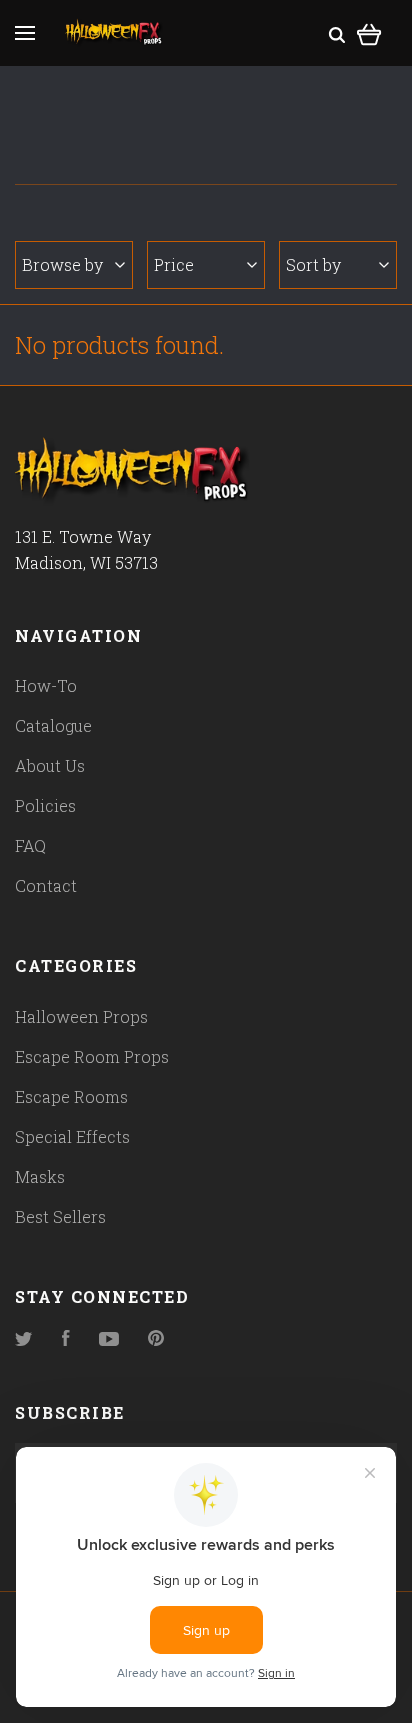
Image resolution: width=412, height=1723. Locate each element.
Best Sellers (60, 1216)
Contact (46, 885)
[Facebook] (66, 1339)
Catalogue (53, 725)
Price (174, 264)
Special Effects (72, 1136)
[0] (369, 31)
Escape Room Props (92, 1056)
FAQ (30, 845)
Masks (40, 1176)
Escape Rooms (71, 1096)
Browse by (62, 264)
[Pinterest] (156, 1339)
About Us (50, 765)
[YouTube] (109, 1339)
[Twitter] (24, 1339)
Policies (45, 805)
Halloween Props (81, 1016)
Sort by (313, 264)
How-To (46, 685)
